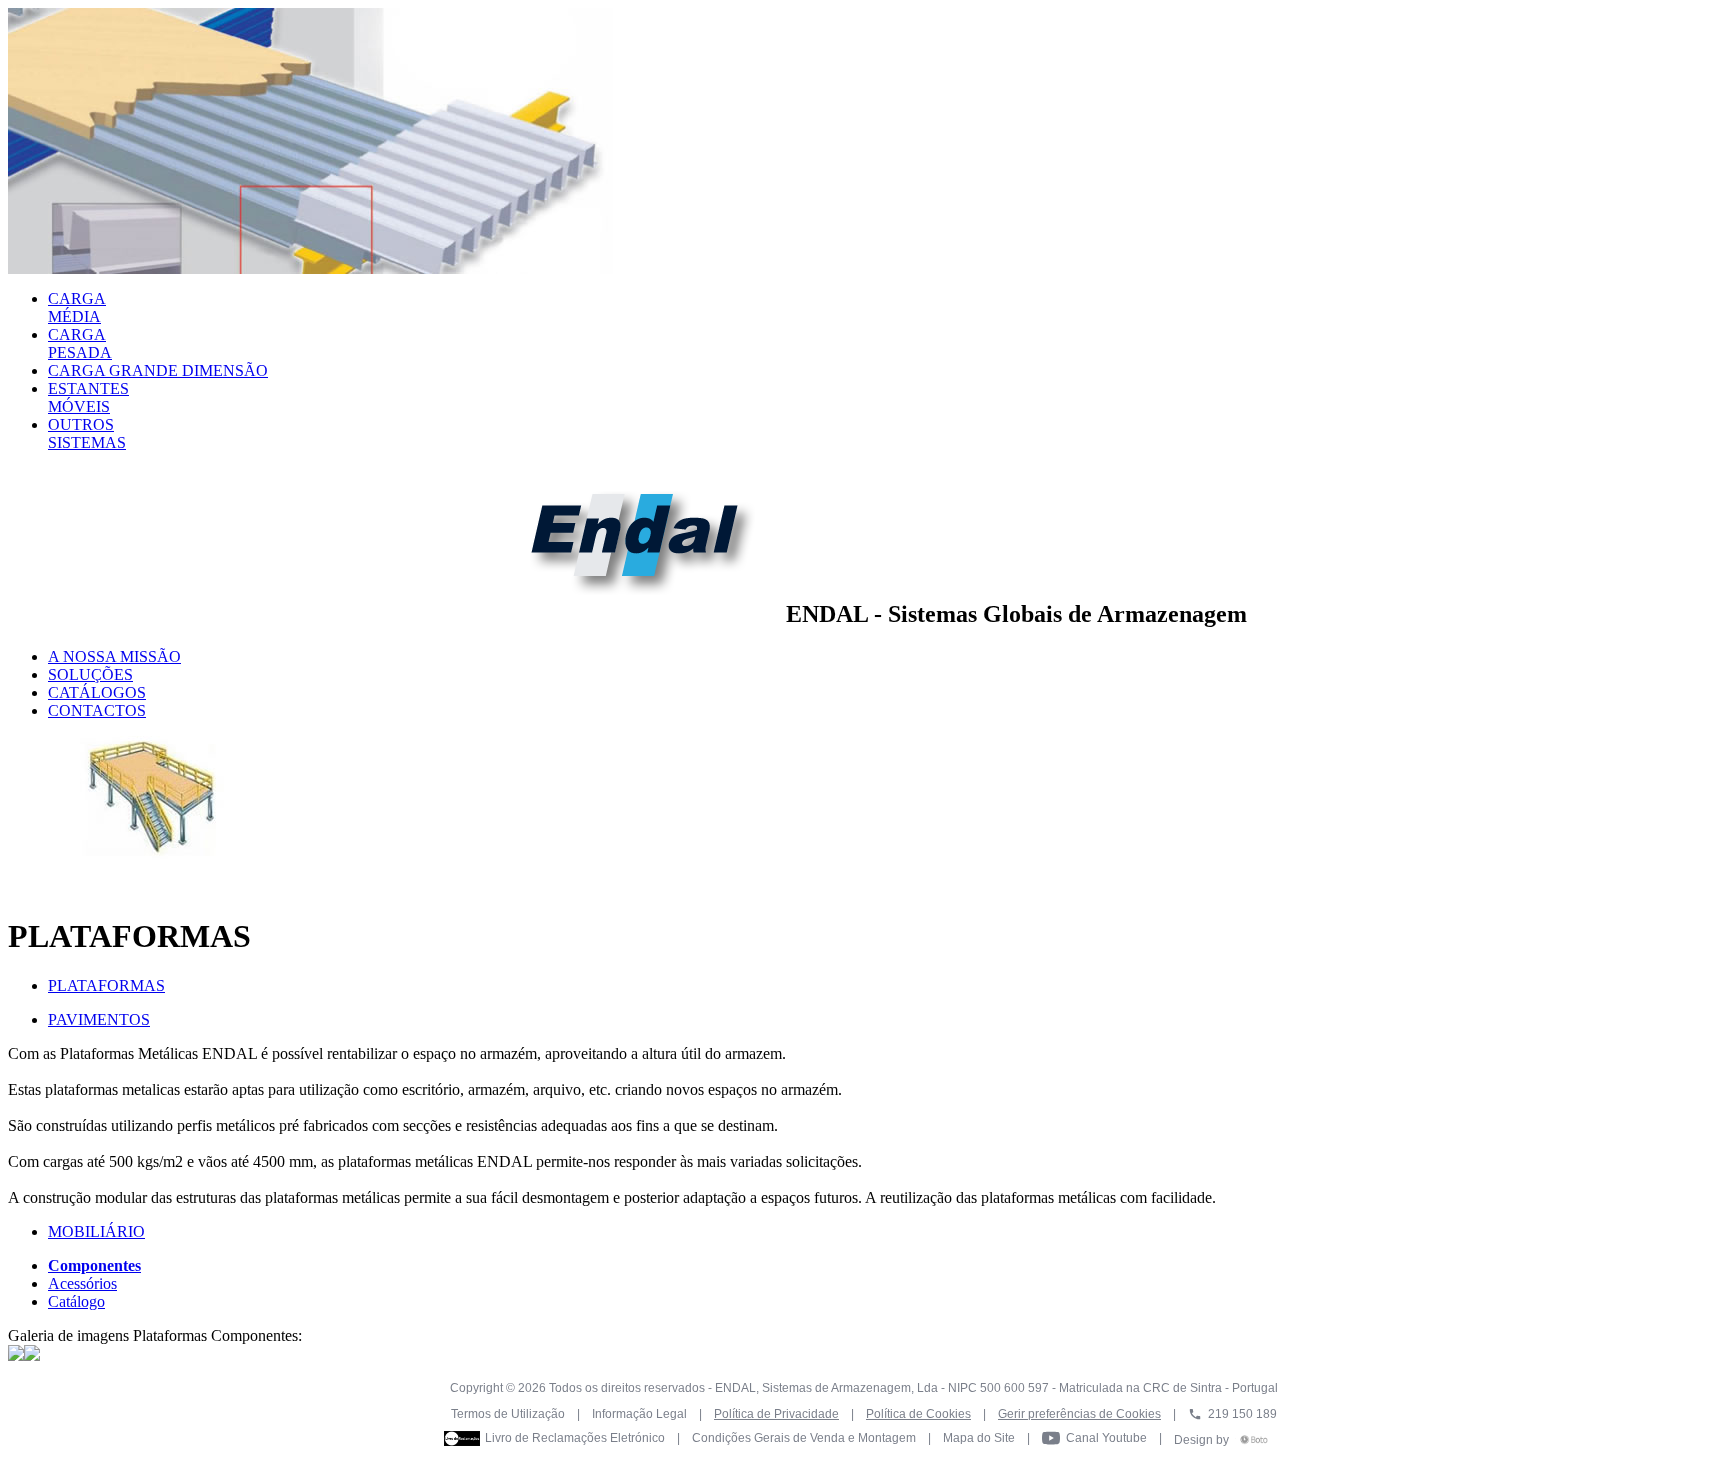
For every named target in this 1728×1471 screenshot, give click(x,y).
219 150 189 (1242, 1414)
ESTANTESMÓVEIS (88, 397)
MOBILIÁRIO (96, 1231)
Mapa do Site (979, 1438)
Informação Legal (639, 1414)
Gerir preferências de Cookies (1079, 1414)
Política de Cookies (918, 1414)
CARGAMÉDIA (77, 307)
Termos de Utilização (508, 1414)
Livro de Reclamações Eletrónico (575, 1438)
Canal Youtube (1106, 1438)
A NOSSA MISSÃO (114, 656)
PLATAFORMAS (106, 985)
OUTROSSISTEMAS (87, 433)
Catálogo (76, 1301)
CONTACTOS (97, 710)
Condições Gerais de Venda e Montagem (804, 1438)
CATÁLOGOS (97, 692)
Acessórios (82, 1283)
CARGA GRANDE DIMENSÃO (158, 370)
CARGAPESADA (80, 343)
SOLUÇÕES (90, 674)
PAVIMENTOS (99, 1019)
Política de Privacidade (776, 1414)
